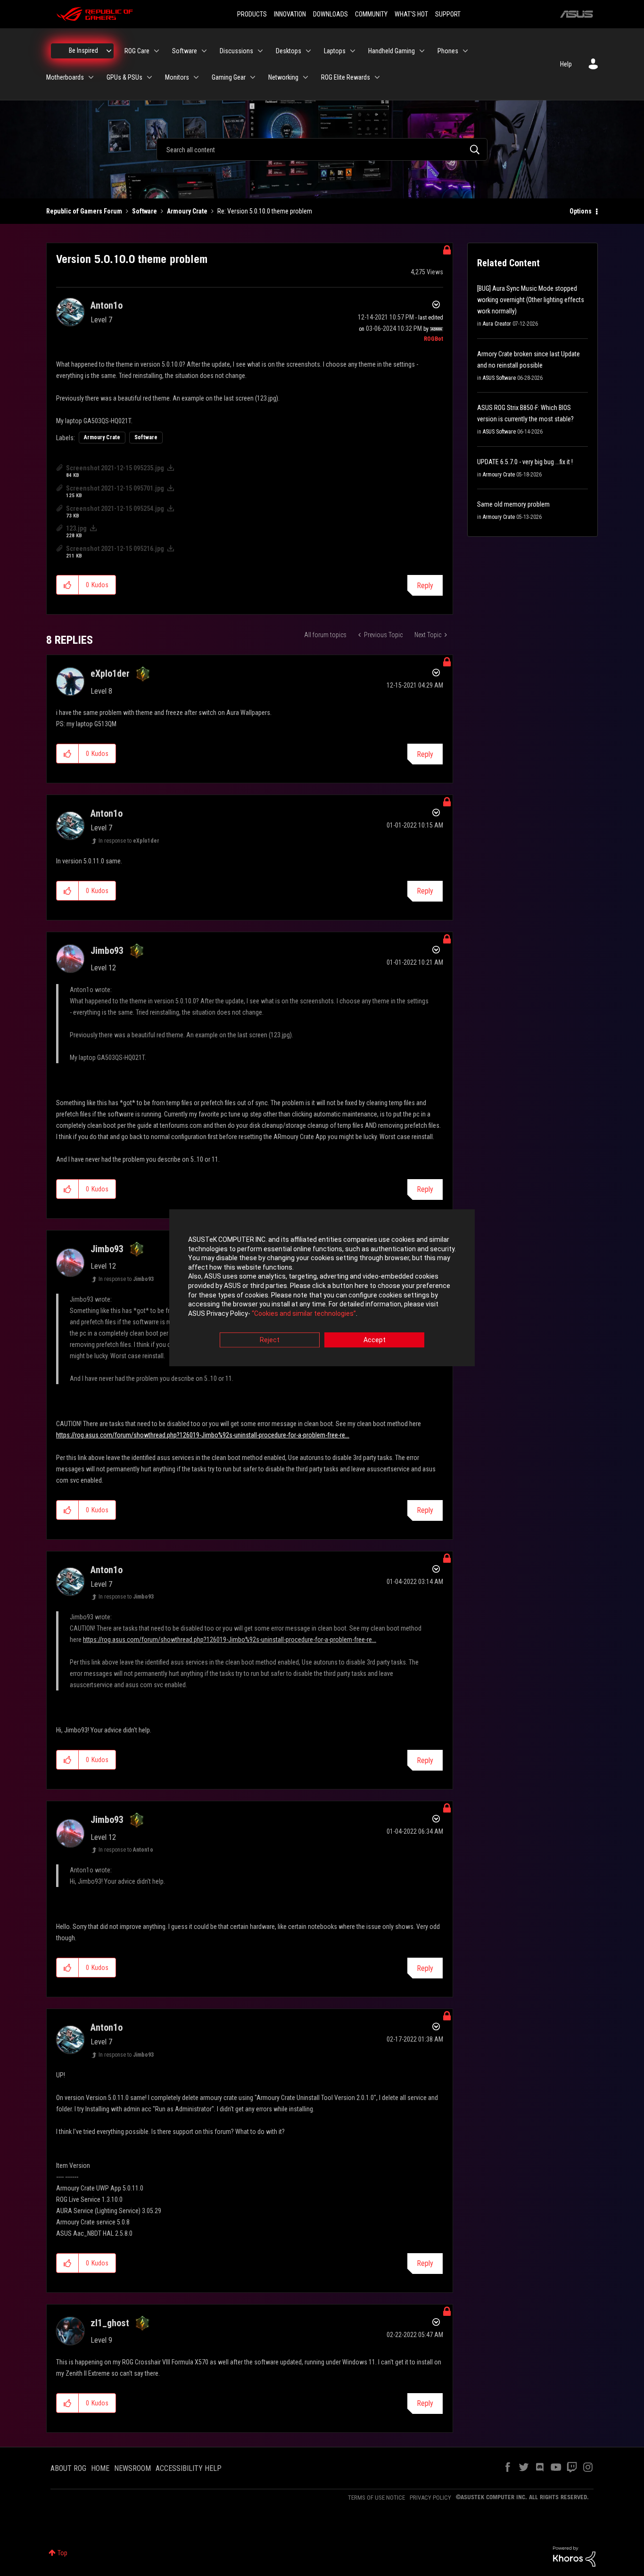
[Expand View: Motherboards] (91, 77)
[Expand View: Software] (204, 51)
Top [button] (62, 2553)
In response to (129, 841)
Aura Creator (497, 324)
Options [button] (581, 211)
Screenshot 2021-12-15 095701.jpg (115, 488)
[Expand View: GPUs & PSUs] (149, 77)
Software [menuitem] (185, 51)
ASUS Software (499, 378)
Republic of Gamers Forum (84, 211)
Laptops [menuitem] (335, 51)
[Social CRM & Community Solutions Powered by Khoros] (574, 2556)
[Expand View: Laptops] (353, 51)
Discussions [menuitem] (236, 51)
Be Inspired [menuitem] (83, 50)
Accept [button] (375, 1340)
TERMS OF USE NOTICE (376, 2498)
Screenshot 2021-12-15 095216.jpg (115, 549)
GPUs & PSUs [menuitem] (124, 77)
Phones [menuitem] (448, 51)
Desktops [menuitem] (289, 51)
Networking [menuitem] (283, 77)
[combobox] (322, 149)
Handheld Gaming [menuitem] (392, 51)
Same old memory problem (513, 504)
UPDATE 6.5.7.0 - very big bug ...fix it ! (525, 462)
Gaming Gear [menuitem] (229, 77)
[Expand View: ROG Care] (157, 51)
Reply (425, 586)
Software (144, 211)
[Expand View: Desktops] (308, 51)
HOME (100, 2468)
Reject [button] (270, 1340)
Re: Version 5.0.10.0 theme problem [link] (265, 211)
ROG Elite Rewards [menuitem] (346, 77)
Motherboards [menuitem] (65, 77)
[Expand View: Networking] (305, 77)
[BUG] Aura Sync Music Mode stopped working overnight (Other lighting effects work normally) (531, 300)
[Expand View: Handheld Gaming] (422, 51)
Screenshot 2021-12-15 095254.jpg (115, 509)
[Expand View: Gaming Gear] (253, 77)
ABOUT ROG (68, 2468)
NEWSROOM (132, 2468)
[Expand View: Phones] (465, 51)
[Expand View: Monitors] (196, 77)
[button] (68, 585)
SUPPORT (448, 14)
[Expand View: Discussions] (260, 51)
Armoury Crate (187, 211)
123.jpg (76, 528)
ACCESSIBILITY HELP (189, 2468)
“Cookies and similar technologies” (304, 1313)
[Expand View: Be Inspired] (109, 51)
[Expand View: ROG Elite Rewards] (377, 77)
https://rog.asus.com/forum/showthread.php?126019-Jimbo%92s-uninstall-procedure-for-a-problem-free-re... (203, 1435)
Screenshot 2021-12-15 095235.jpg (115, 468)
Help (566, 64)
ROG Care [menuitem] (137, 51)
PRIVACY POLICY (430, 2498)
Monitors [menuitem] (177, 77)
